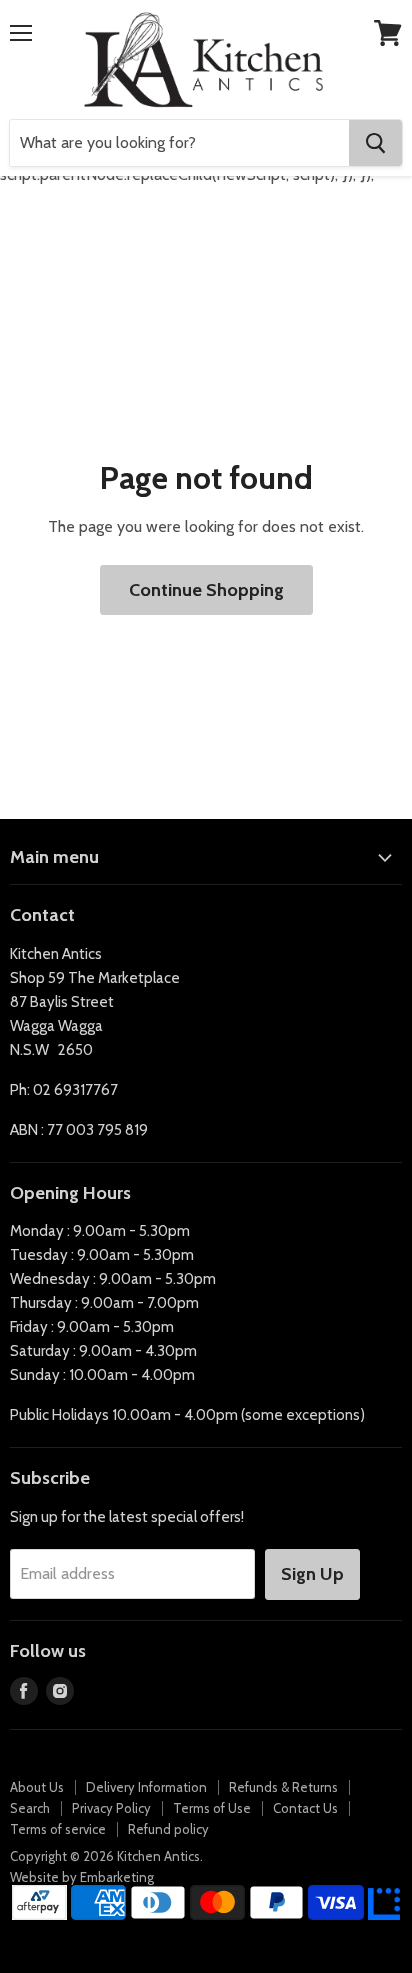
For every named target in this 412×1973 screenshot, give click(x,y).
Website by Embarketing (82, 1877)
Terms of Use (212, 1808)
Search (30, 1808)
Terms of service (58, 1829)
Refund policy (168, 1829)
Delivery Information (146, 1787)
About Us (37, 1787)
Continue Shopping (206, 590)
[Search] (375, 143)
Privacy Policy (111, 1808)
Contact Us (305, 1808)
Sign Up (312, 1574)
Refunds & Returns (283, 1787)
